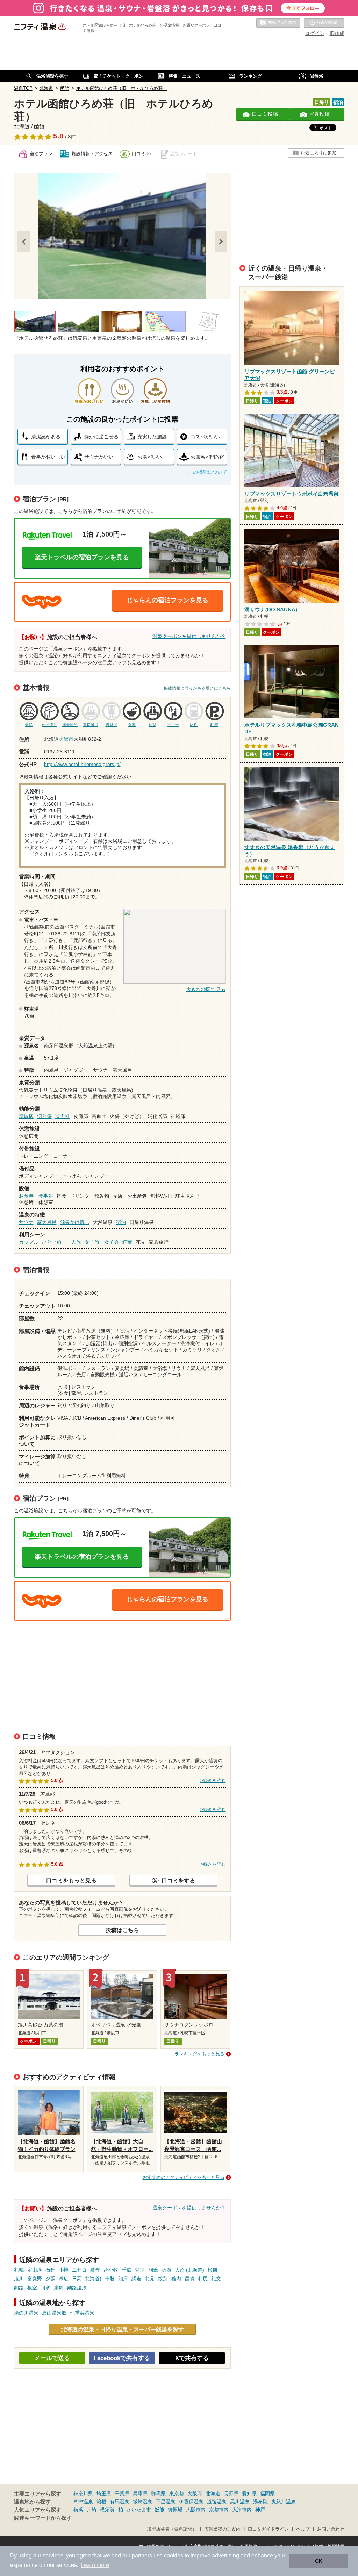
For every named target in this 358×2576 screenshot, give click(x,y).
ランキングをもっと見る (199, 2054)
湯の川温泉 (26, 2313)
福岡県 (267, 2494)
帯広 (64, 2279)
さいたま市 (139, 2510)
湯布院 (260, 2502)
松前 (213, 2270)
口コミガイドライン (268, 2529)
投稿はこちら (122, 1930)
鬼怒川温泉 (284, 2502)
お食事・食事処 (36, 1196)
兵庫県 (140, 2494)
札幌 (19, 2270)
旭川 (19, 2279)
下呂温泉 (166, 2502)
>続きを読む (213, 1781)
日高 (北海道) (87, 2279)
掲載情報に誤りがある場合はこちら (197, 688)
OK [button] (319, 2561)
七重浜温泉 (82, 2313)
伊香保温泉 (191, 2502)
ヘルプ (303, 2529)
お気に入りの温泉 (278, 23)
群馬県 (158, 2494)
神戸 (260, 2510)
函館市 (66, 739)
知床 (123, 2279)
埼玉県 (104, 2494)
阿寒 (45, 2288)
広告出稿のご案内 (222, 2529)
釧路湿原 (77, 2288)
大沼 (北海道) (189, 2270)
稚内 (176, 2279)
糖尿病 (26, 1116)
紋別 (163, 2279)
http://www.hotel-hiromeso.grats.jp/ (82, 764)
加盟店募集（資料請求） (172, 2529)
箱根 (101, 2502)
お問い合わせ (331, 2529)
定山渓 (35, 2270)
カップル (29, 1242)
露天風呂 (47, 1222)
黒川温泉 (240, 2502)
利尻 (203, 2279)
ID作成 (337, 33)
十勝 (110, 2279)
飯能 (159, 2510)
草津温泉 (83, 2502)
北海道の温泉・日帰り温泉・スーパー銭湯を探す (122, 2329)
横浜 (78, 2510)
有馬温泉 (120, 2502)
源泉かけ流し (75, 1222)
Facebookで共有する (122, 2358)
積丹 (95, 2270)
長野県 (231, 2494)
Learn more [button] (95, 2565)
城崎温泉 (143, 2502)
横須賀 (107, 2510)
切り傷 (44, 1116)
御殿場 (175, 2510)
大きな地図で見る (206, 989)
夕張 (50, 2279)
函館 (166, 2270)
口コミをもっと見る (71, 1880)
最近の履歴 (324, 23)
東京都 (177, 2494)
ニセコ (79, 2270)
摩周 (59, 2288)
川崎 (92, 2510)
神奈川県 (83, 2494)
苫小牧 (111, 2270)
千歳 (127, 2270)
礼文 (216, 2279)
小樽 (64, 2270)
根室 (32, 2288)
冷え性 (63, 1116)
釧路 (19, 2288)
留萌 (189, 2279)
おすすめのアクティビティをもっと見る (184, 2177)
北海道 (213, 2494)
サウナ (26, 1222)
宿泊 (121, 1222)
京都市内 (219, 2510)
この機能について (208, 472)
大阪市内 (196, 2510)
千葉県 (122, 2494)
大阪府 (195, 2494)
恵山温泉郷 (54, 2313)
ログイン (315, 33)
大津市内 (242, 2510)
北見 (150, 2279)
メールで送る (52, 2358)
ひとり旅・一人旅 (62, 1242)
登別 (140, 2270)
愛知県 (249, 2494)
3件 (72, 137)
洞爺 (153, 2270)
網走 (136, 2279)
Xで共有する (192, 2358)
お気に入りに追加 (318, 153)
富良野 (35, 2279)
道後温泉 (217, 2502)
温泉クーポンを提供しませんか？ (189, 636)
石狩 (50, 2270)
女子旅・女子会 (102, 1242)
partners (142, 2556)
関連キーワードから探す (43, 2518)
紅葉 (127, 1242)
